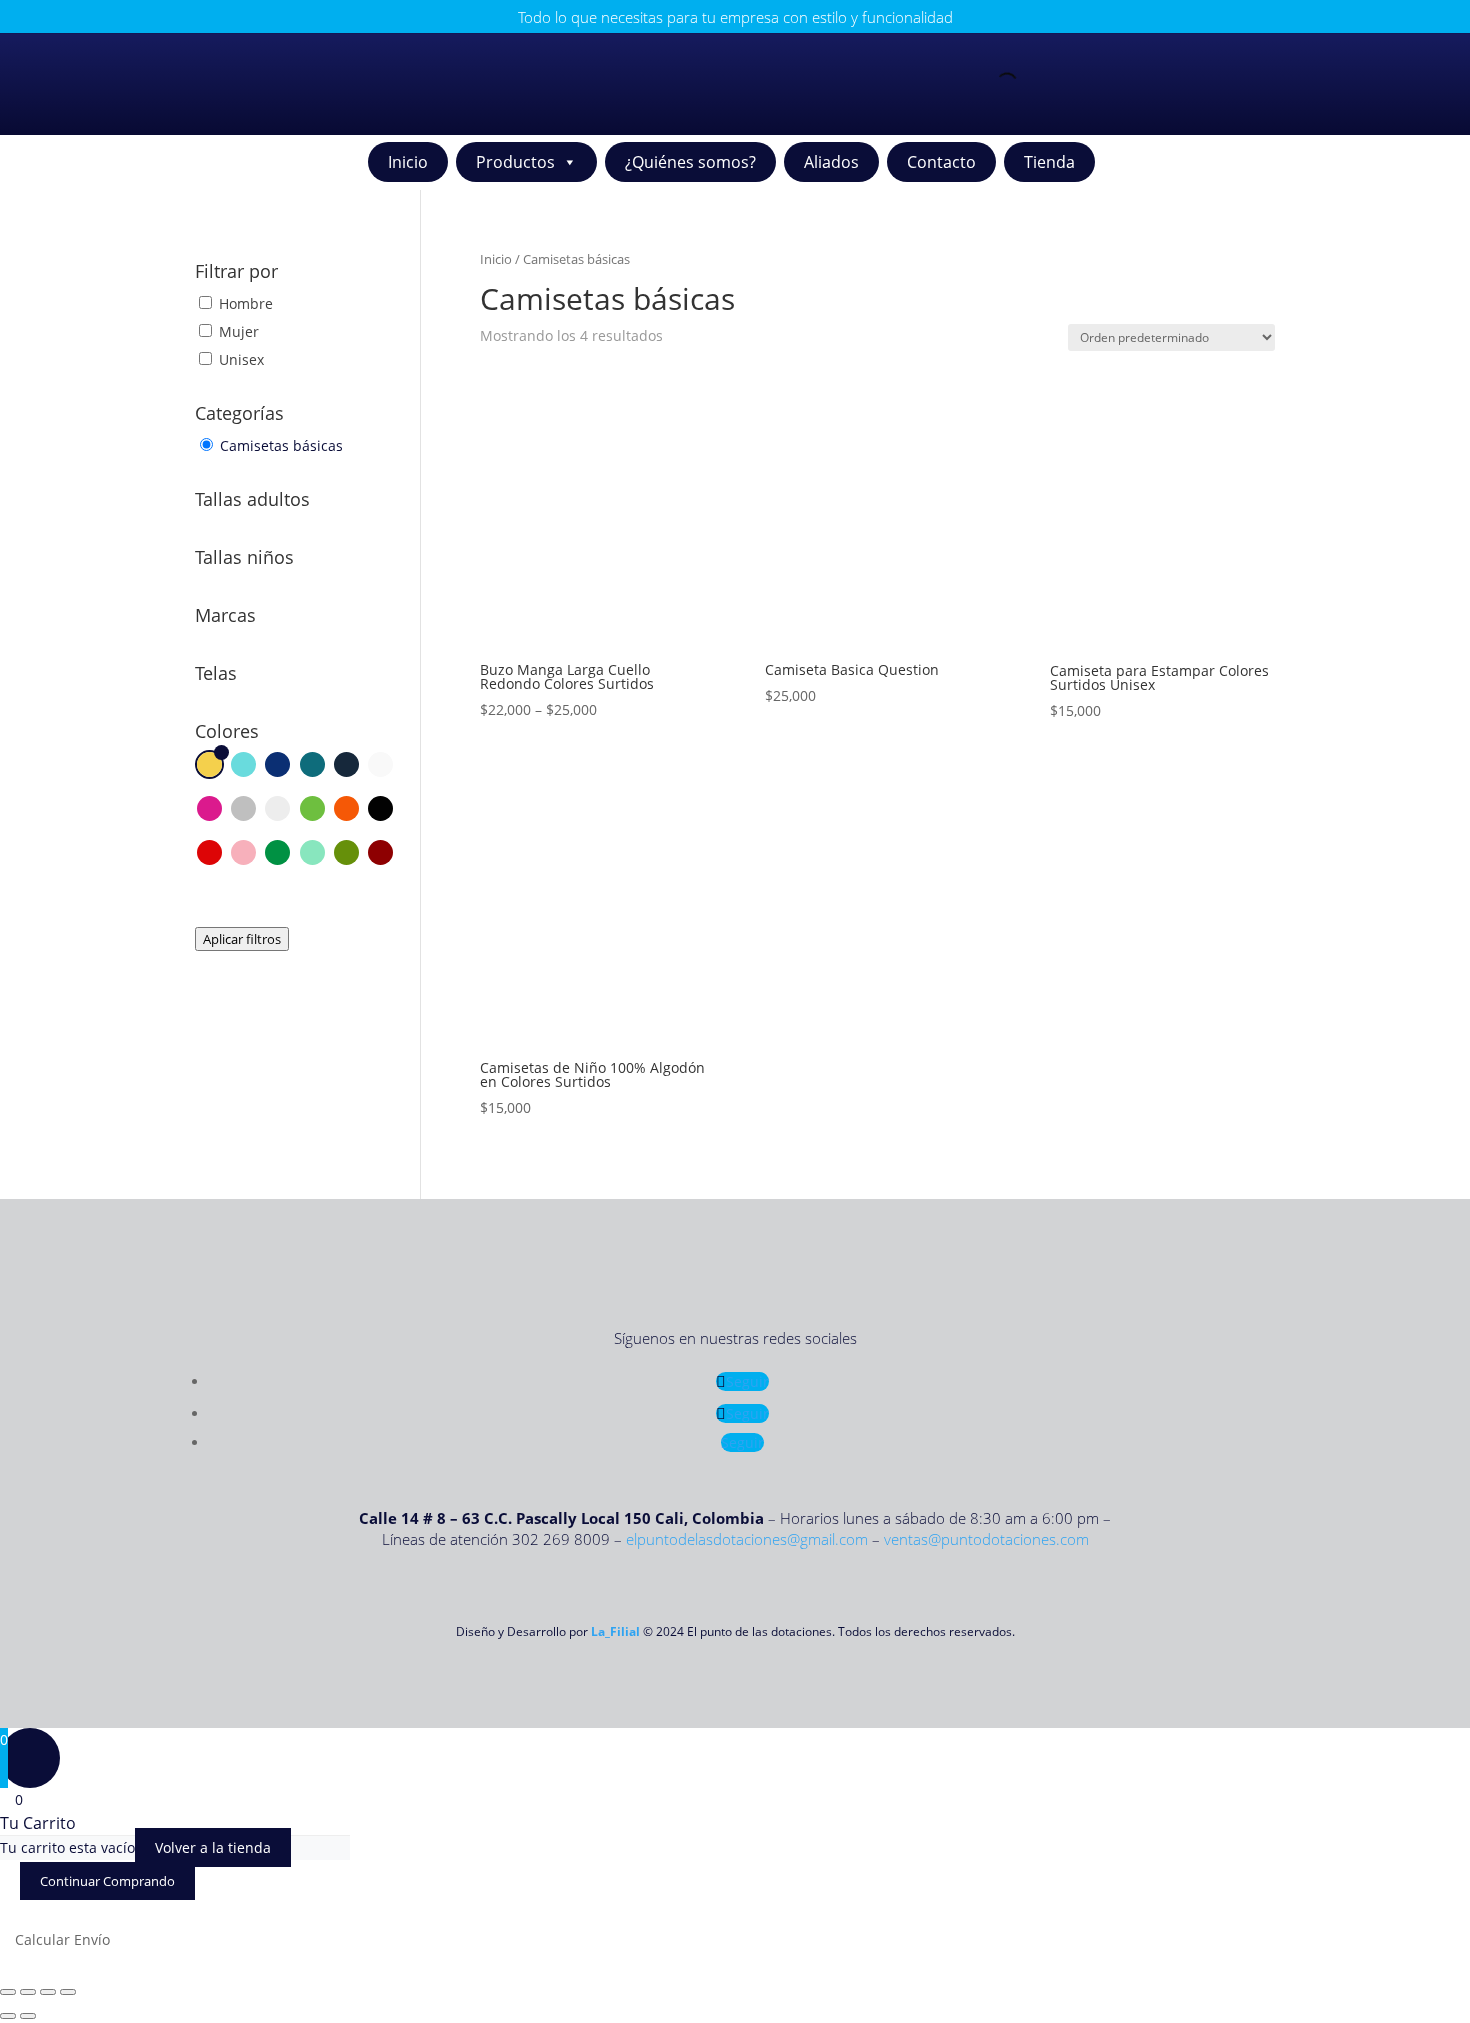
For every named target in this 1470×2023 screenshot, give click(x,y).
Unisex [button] (241, 359)
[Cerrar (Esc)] (68, 1992)
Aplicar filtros (242, 939)
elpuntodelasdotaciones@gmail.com (747, 1539)
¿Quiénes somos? (690, 162)
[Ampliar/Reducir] (8, 1992)
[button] (209, 767)
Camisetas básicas (281, 445)
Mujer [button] (239, 331)
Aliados (831, 162)
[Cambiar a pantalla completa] (28, 1992)
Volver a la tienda (213, 1847)
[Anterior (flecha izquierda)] (8, 2016)
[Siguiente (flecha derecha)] (28, 2016)
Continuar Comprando (107, 1881)
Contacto (941, 162)
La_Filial (615, 1631)
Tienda (1049, 162)
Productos (515, 162)
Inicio (408, 162)
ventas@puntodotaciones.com (986, 1539)
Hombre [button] (246, 303)
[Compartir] (48, 1992)
